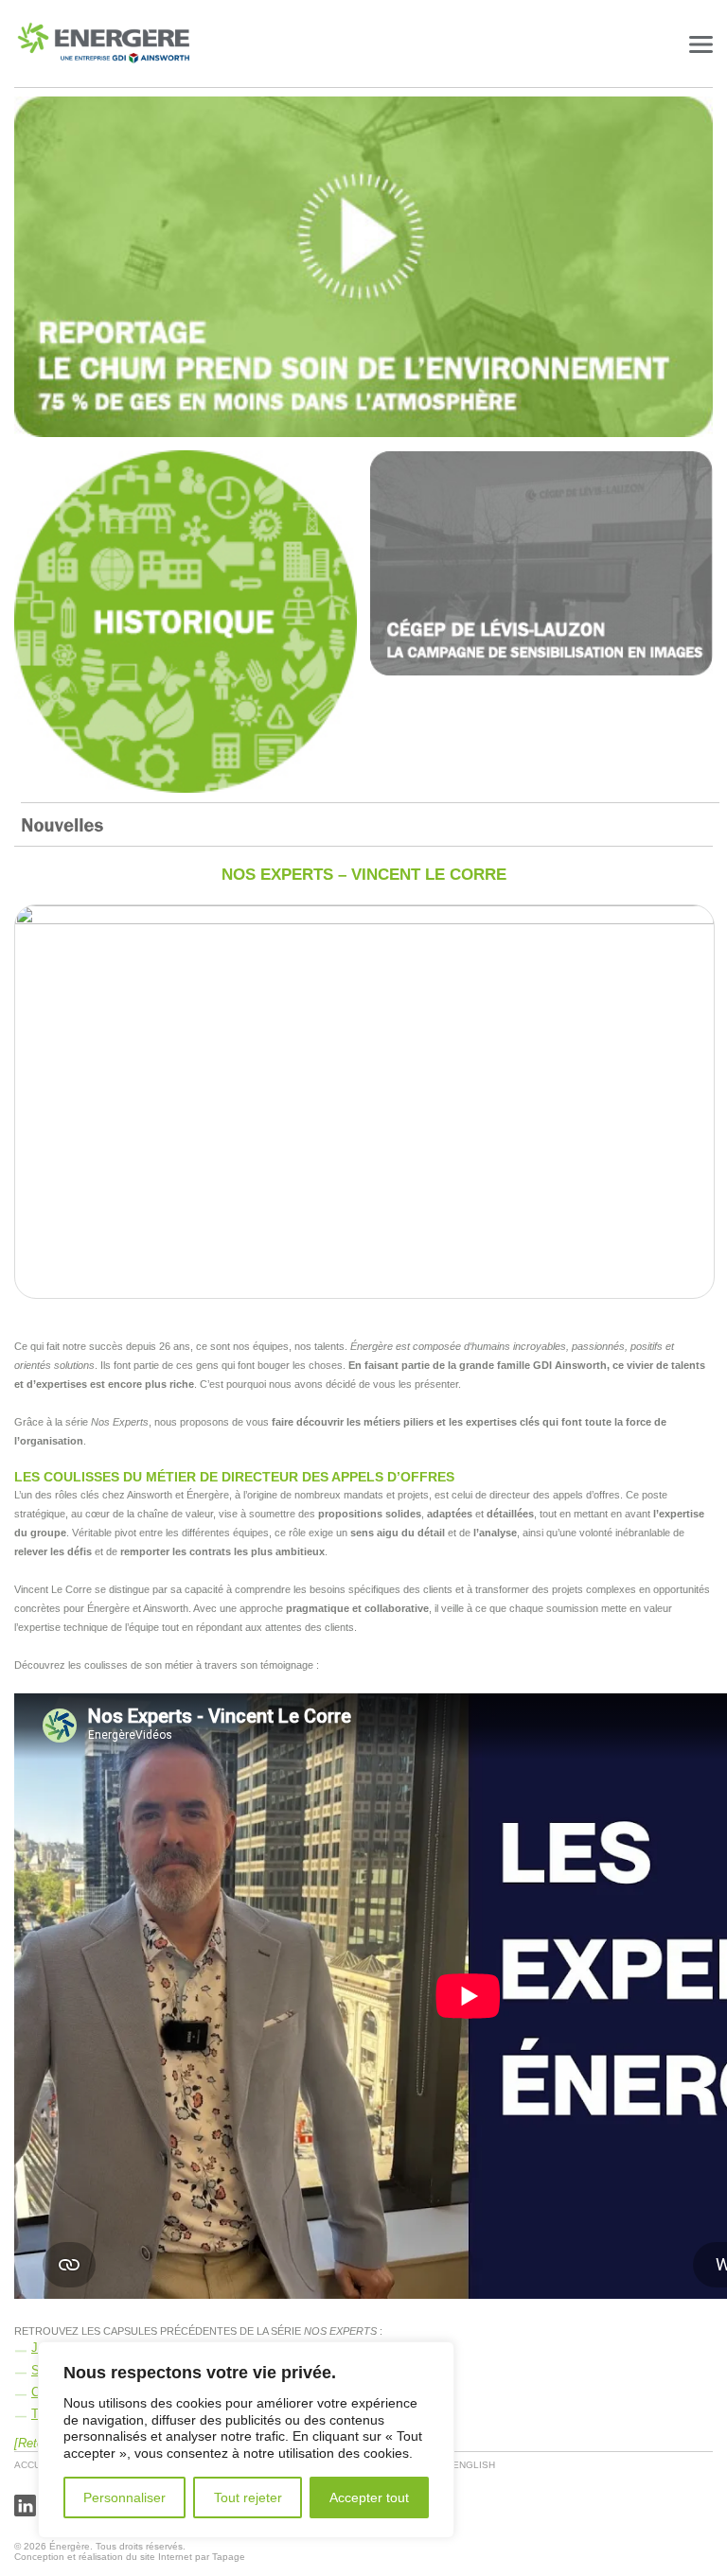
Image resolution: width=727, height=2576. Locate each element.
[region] (246, 2440)
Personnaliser (124, 2497)
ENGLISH (474, 2465)
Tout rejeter (248, 2497)
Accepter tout (369, 2497)
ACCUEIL (35, 2465)
